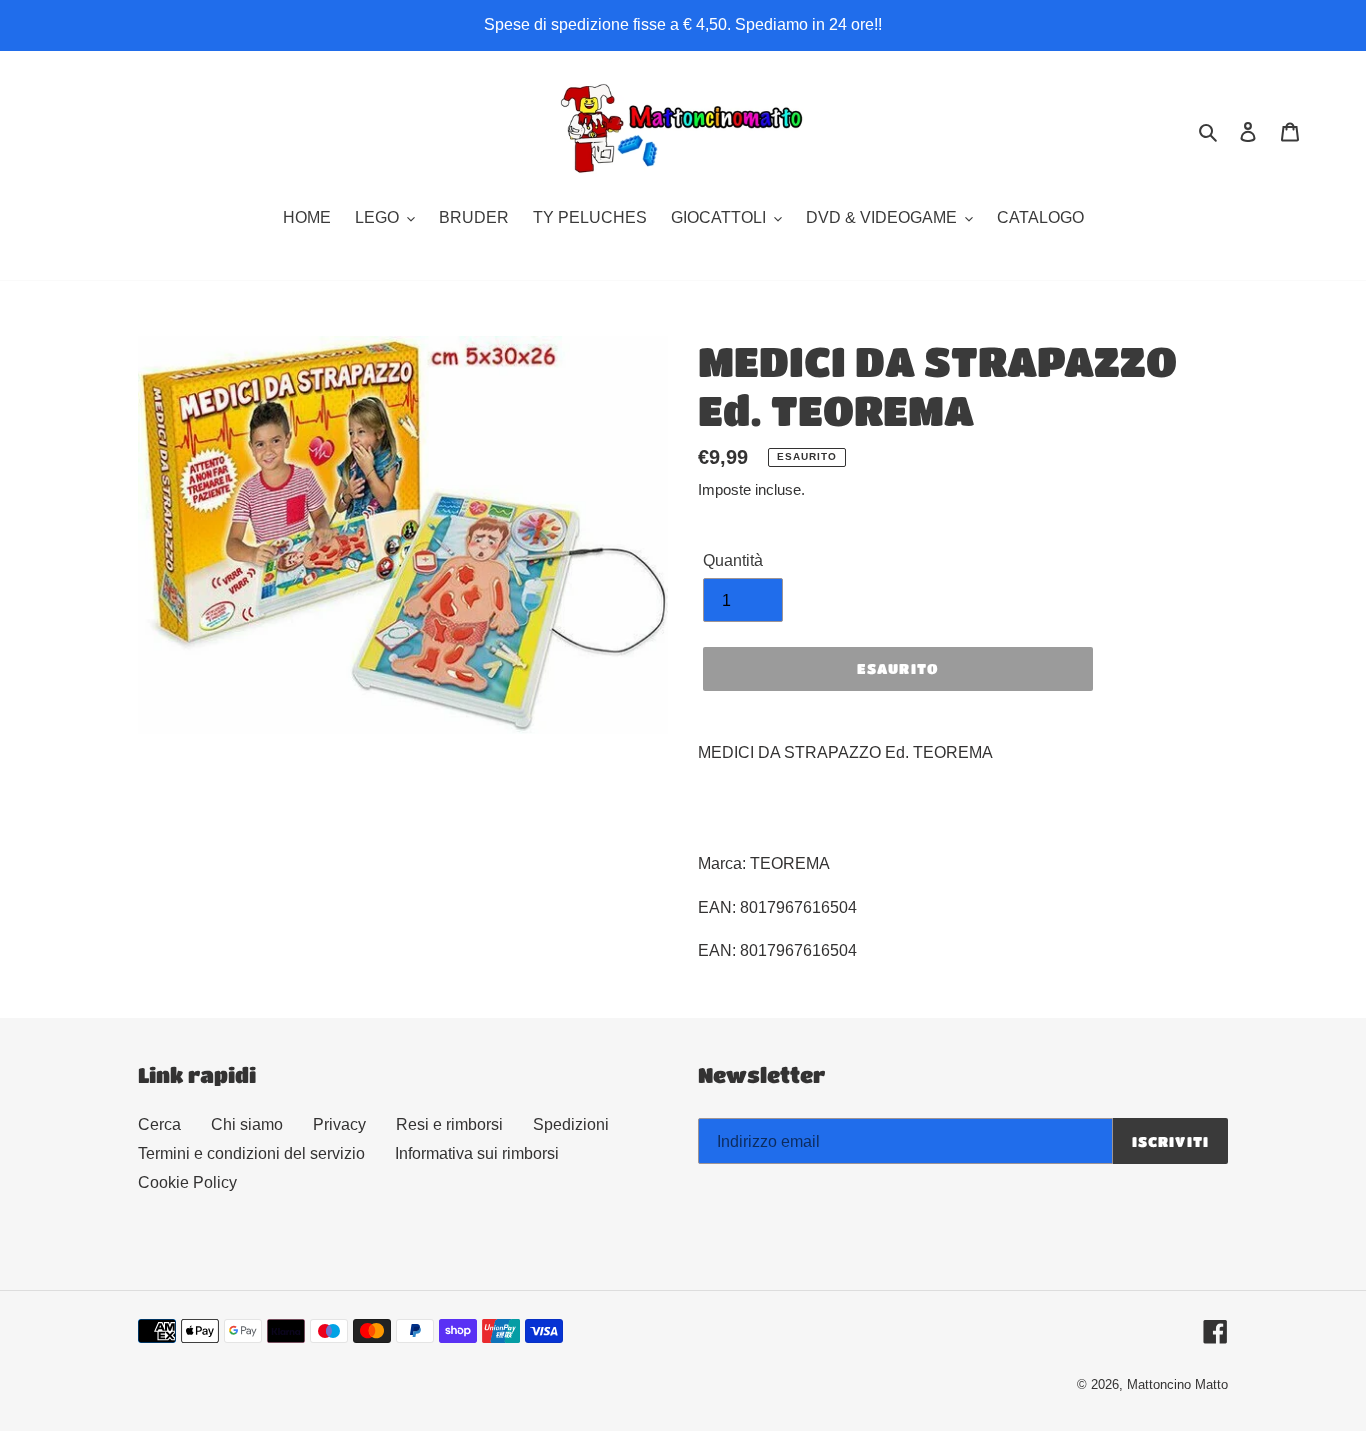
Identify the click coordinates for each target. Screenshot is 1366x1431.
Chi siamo (247, 1124)
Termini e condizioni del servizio (251, 1153)
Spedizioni (571, 1124)
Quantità (733, 560)
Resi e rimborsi (449, 1124)
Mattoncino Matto (1177, 1384)
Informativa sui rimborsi (477, 1153)
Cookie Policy (187, 1182)
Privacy (339, 1124)
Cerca (159, 1124)
